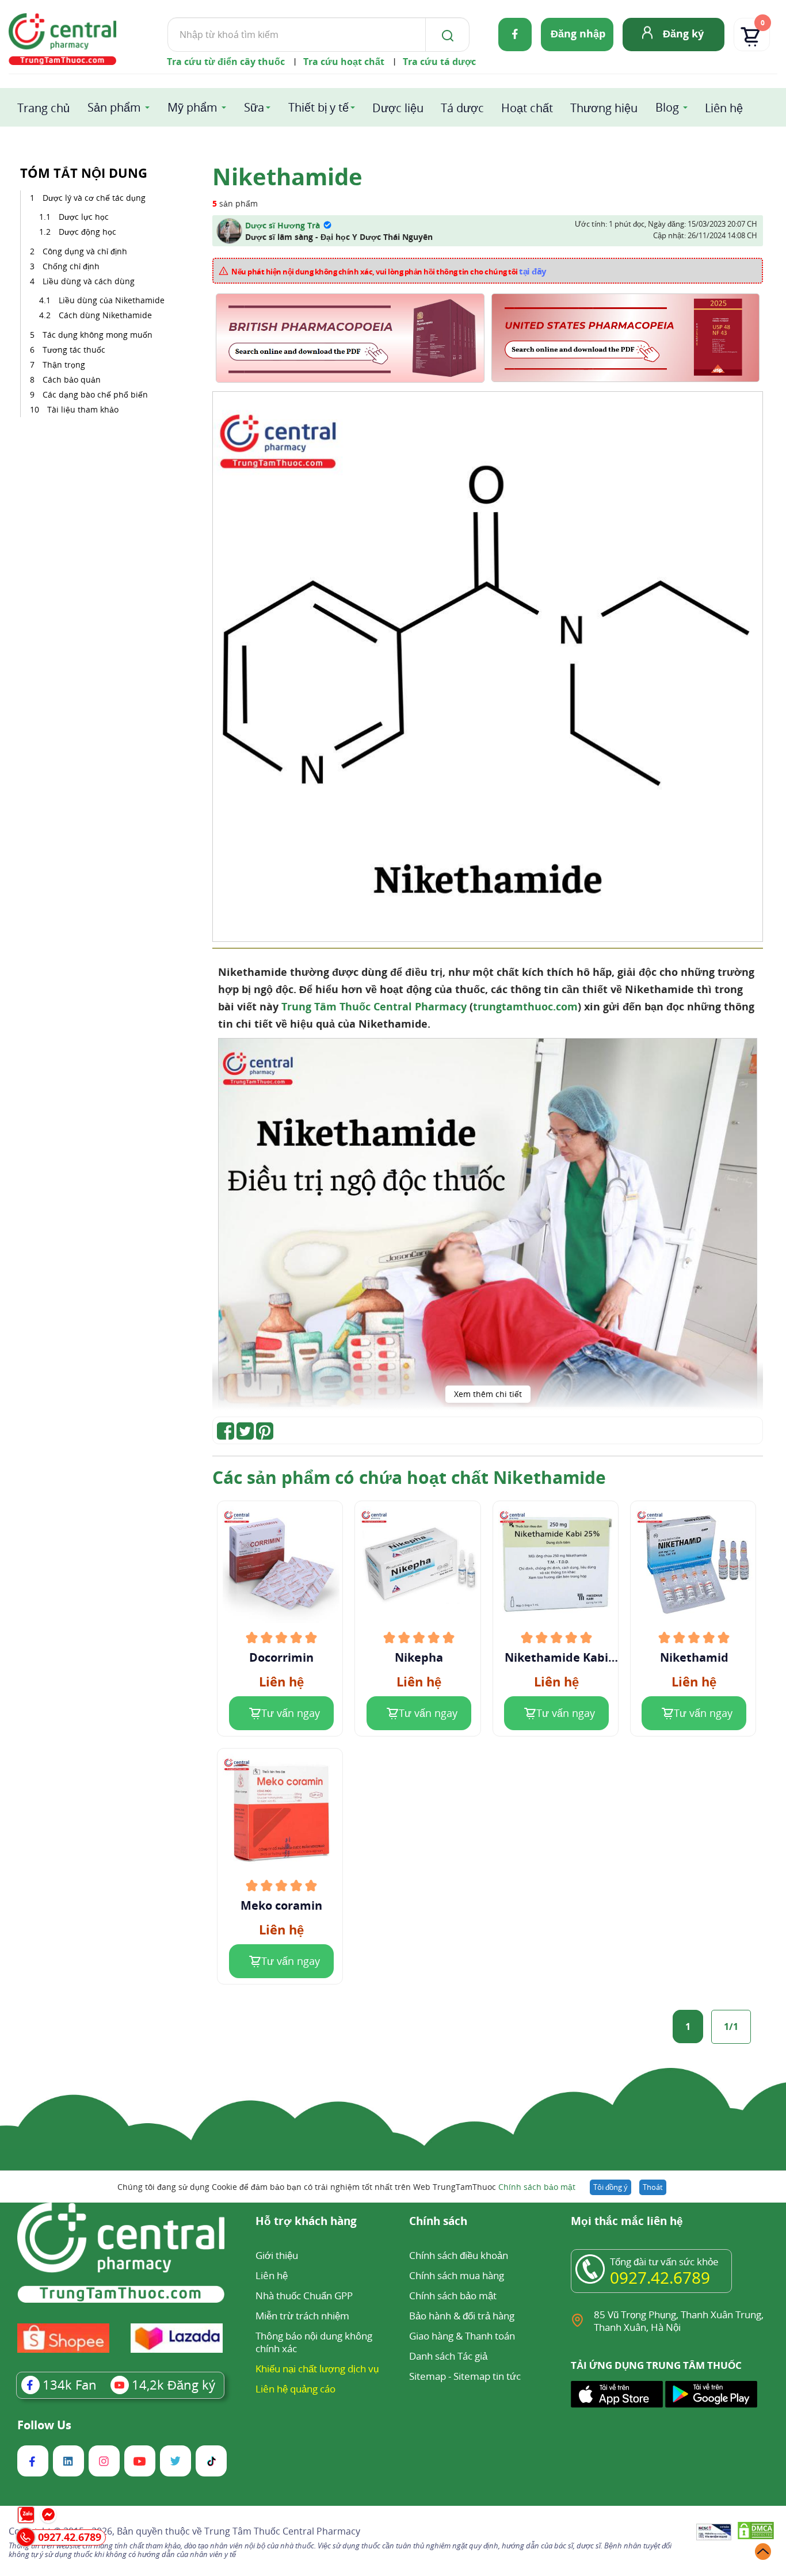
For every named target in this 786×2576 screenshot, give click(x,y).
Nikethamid (694, 1658)
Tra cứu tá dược (439, 62)
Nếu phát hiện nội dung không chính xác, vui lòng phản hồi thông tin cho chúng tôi (389, 271)
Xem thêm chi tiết (488, 1394)
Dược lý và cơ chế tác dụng (94, 198)
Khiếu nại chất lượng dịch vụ (317, 2369)
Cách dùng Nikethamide (105, 315)
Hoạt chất (527, 108)
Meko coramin (281, 1906)
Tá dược (462, 108)
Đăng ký (683, 33)
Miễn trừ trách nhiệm (302, 2316)
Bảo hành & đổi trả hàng (462, 2316)
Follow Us (44, 2425)
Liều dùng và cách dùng (89, 281)
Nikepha (419, 1658)
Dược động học (87, 232)
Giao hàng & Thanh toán (462, 2336)
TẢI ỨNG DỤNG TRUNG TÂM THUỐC (656, 2365)
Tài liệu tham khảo (83, 409)
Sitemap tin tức (487, 2376)
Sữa (254, 107)
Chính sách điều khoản (459, 2255)
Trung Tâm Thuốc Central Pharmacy (374, 1006)
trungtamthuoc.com (525, 1006)
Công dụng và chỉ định (85, 251)
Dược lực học (84, 217)
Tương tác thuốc (74, 350)
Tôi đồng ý (611, 2187)
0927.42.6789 (660, 2277)
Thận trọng (64, 365)
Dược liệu (398, 108)
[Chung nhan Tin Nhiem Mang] (714, 2533)
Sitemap (428, 2376)
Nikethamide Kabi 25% (556, 1658)
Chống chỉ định (71, 266)
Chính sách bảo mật (537, 2187)
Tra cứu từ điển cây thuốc (226, 62)
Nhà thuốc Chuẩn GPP (304, 2295)
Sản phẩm (114, 107)
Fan (70, 2384)
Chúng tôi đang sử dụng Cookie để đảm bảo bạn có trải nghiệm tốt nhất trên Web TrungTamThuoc (346, 2187)
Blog (667, 107)
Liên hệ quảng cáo (295, 2389)
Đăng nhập (578, 33)
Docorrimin (281, 1658)
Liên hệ (724, 108)
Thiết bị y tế (318, 107)
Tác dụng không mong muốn (98, 335)
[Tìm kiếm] (445, 35)
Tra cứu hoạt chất (344, 62)
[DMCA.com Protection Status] (756, 2533)
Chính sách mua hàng (457, 2275)
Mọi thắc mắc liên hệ (627, 2222)
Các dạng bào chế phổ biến (95, 394)
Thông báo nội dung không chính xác (314, 2342)
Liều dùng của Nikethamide (112, 300)
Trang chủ (43, 108)
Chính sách (438, 2222)
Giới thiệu (277, 2255)
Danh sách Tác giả (448, 2356)
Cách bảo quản (72, 379)
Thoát (653, 2187)
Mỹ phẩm (192, 107)
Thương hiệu (604, 108)
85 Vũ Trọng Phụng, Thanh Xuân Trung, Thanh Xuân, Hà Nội (679, 2321)
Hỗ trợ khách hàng (306, 2222)
